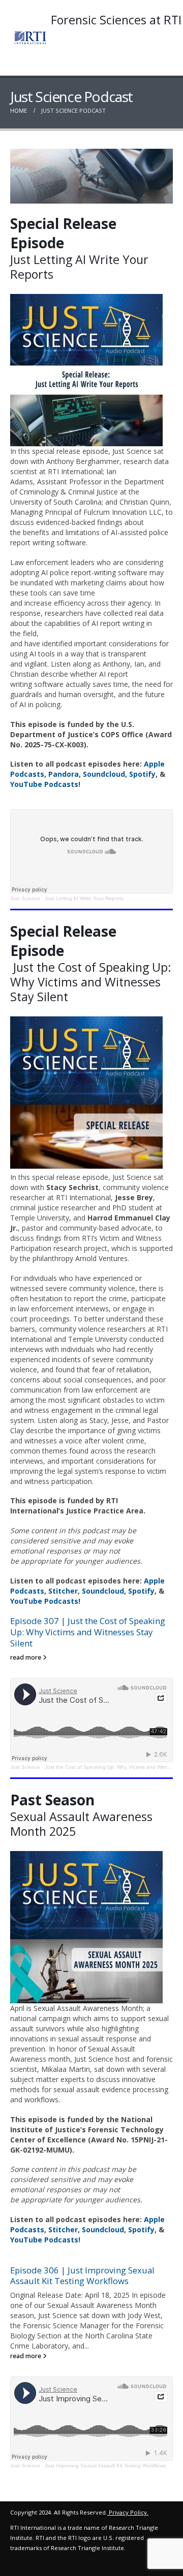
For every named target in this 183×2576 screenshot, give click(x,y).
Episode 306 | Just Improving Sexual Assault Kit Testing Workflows (82, 2276)
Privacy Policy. (129, 2512)
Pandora (64, 774)
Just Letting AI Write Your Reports (84, 898)
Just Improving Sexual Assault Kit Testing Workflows (105, 2466)
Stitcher (63, 1591)
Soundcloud (104, 774)
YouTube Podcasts (44, 784)
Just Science (25, 898)
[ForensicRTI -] (30, 38)
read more (26, 1657)
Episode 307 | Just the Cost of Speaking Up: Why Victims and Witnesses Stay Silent (88, 1632)
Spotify (142, 774)
